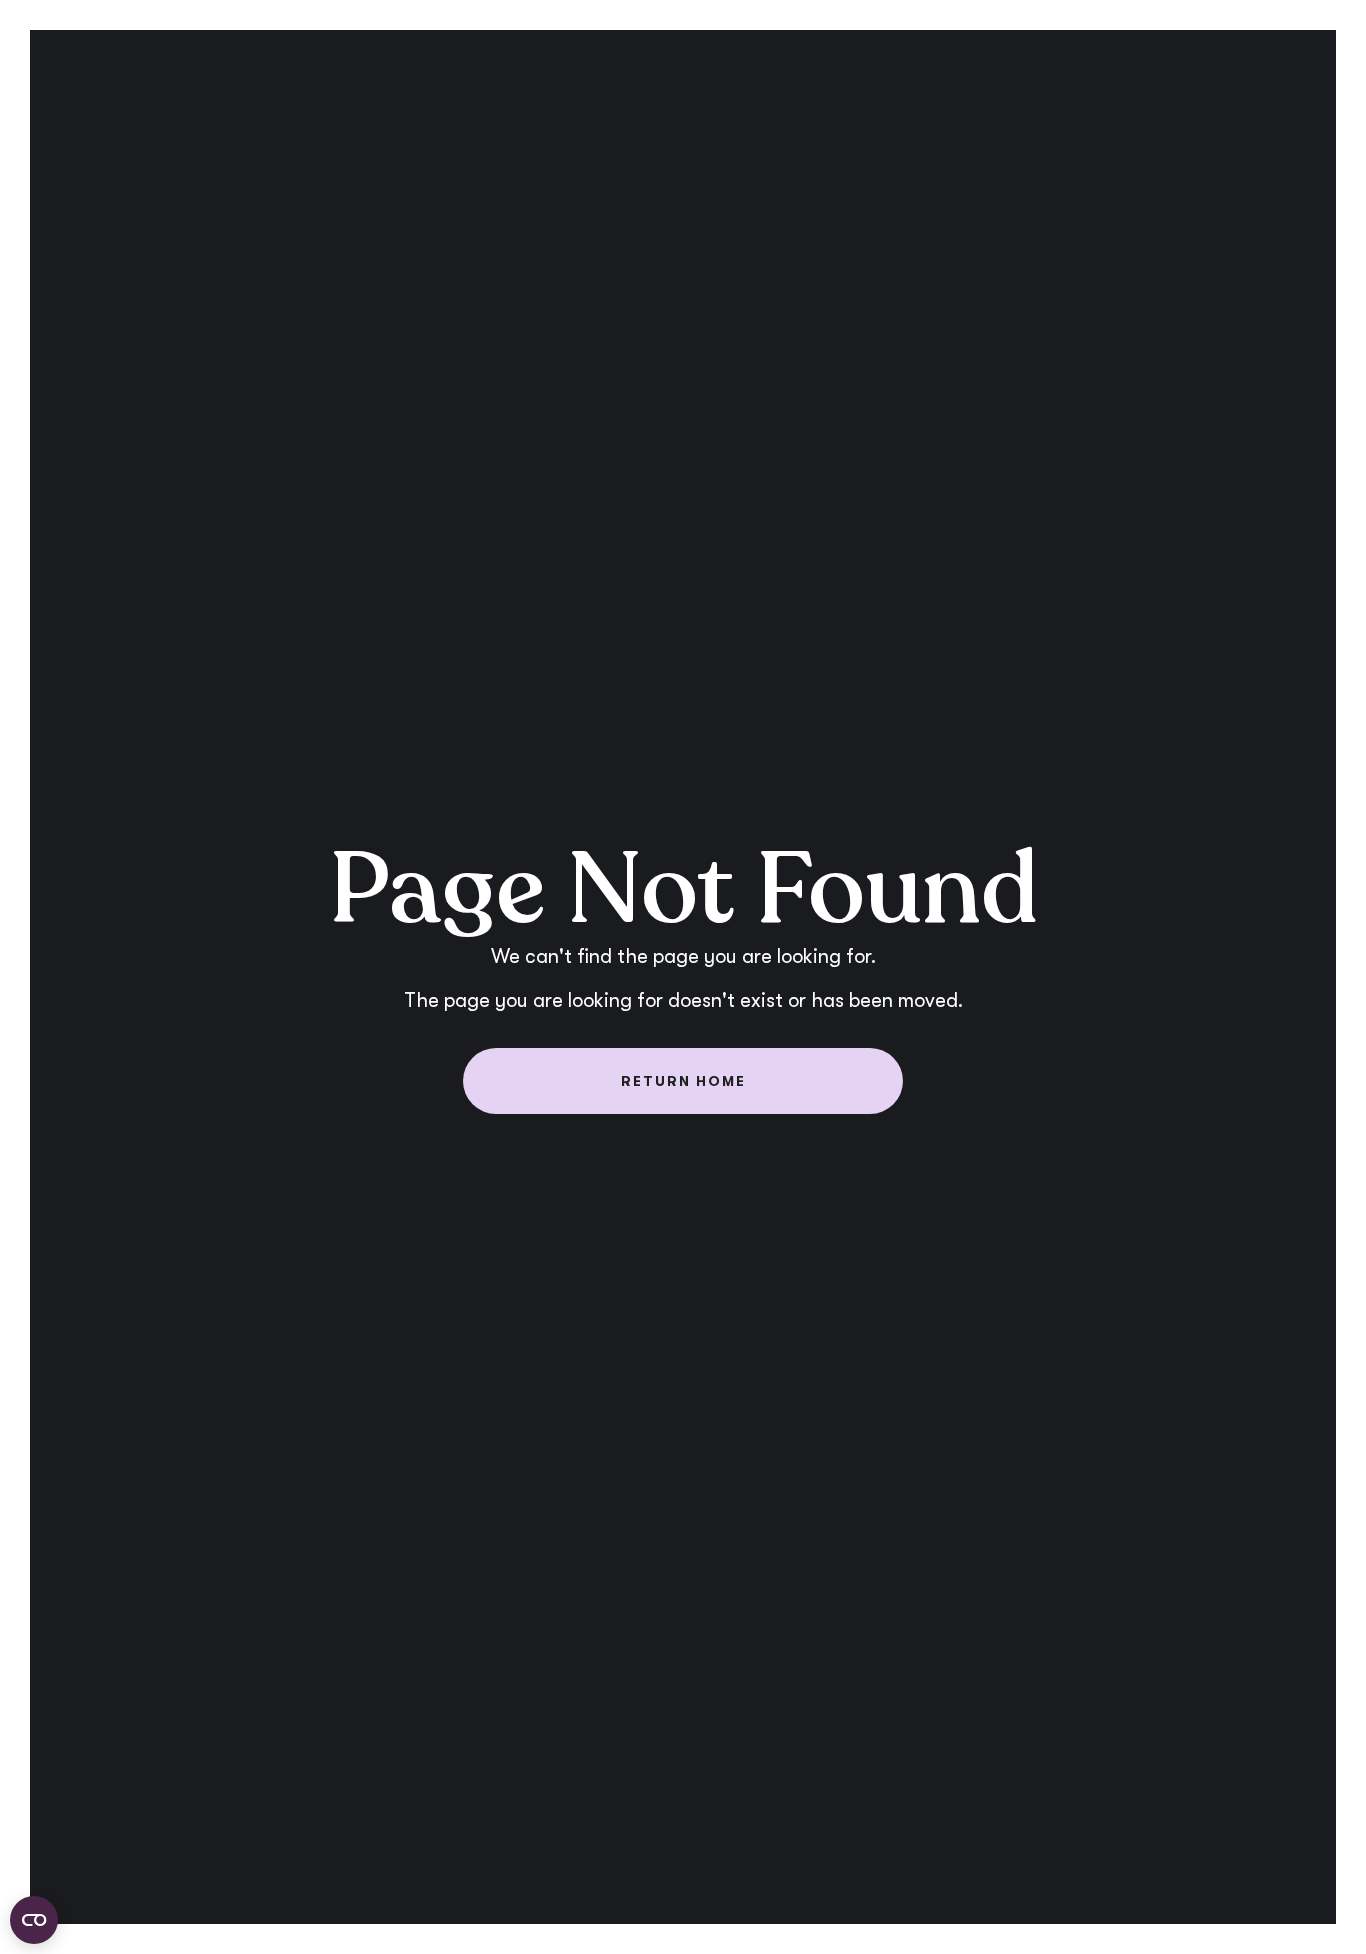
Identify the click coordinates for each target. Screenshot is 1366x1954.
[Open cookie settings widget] (34, 1920)
